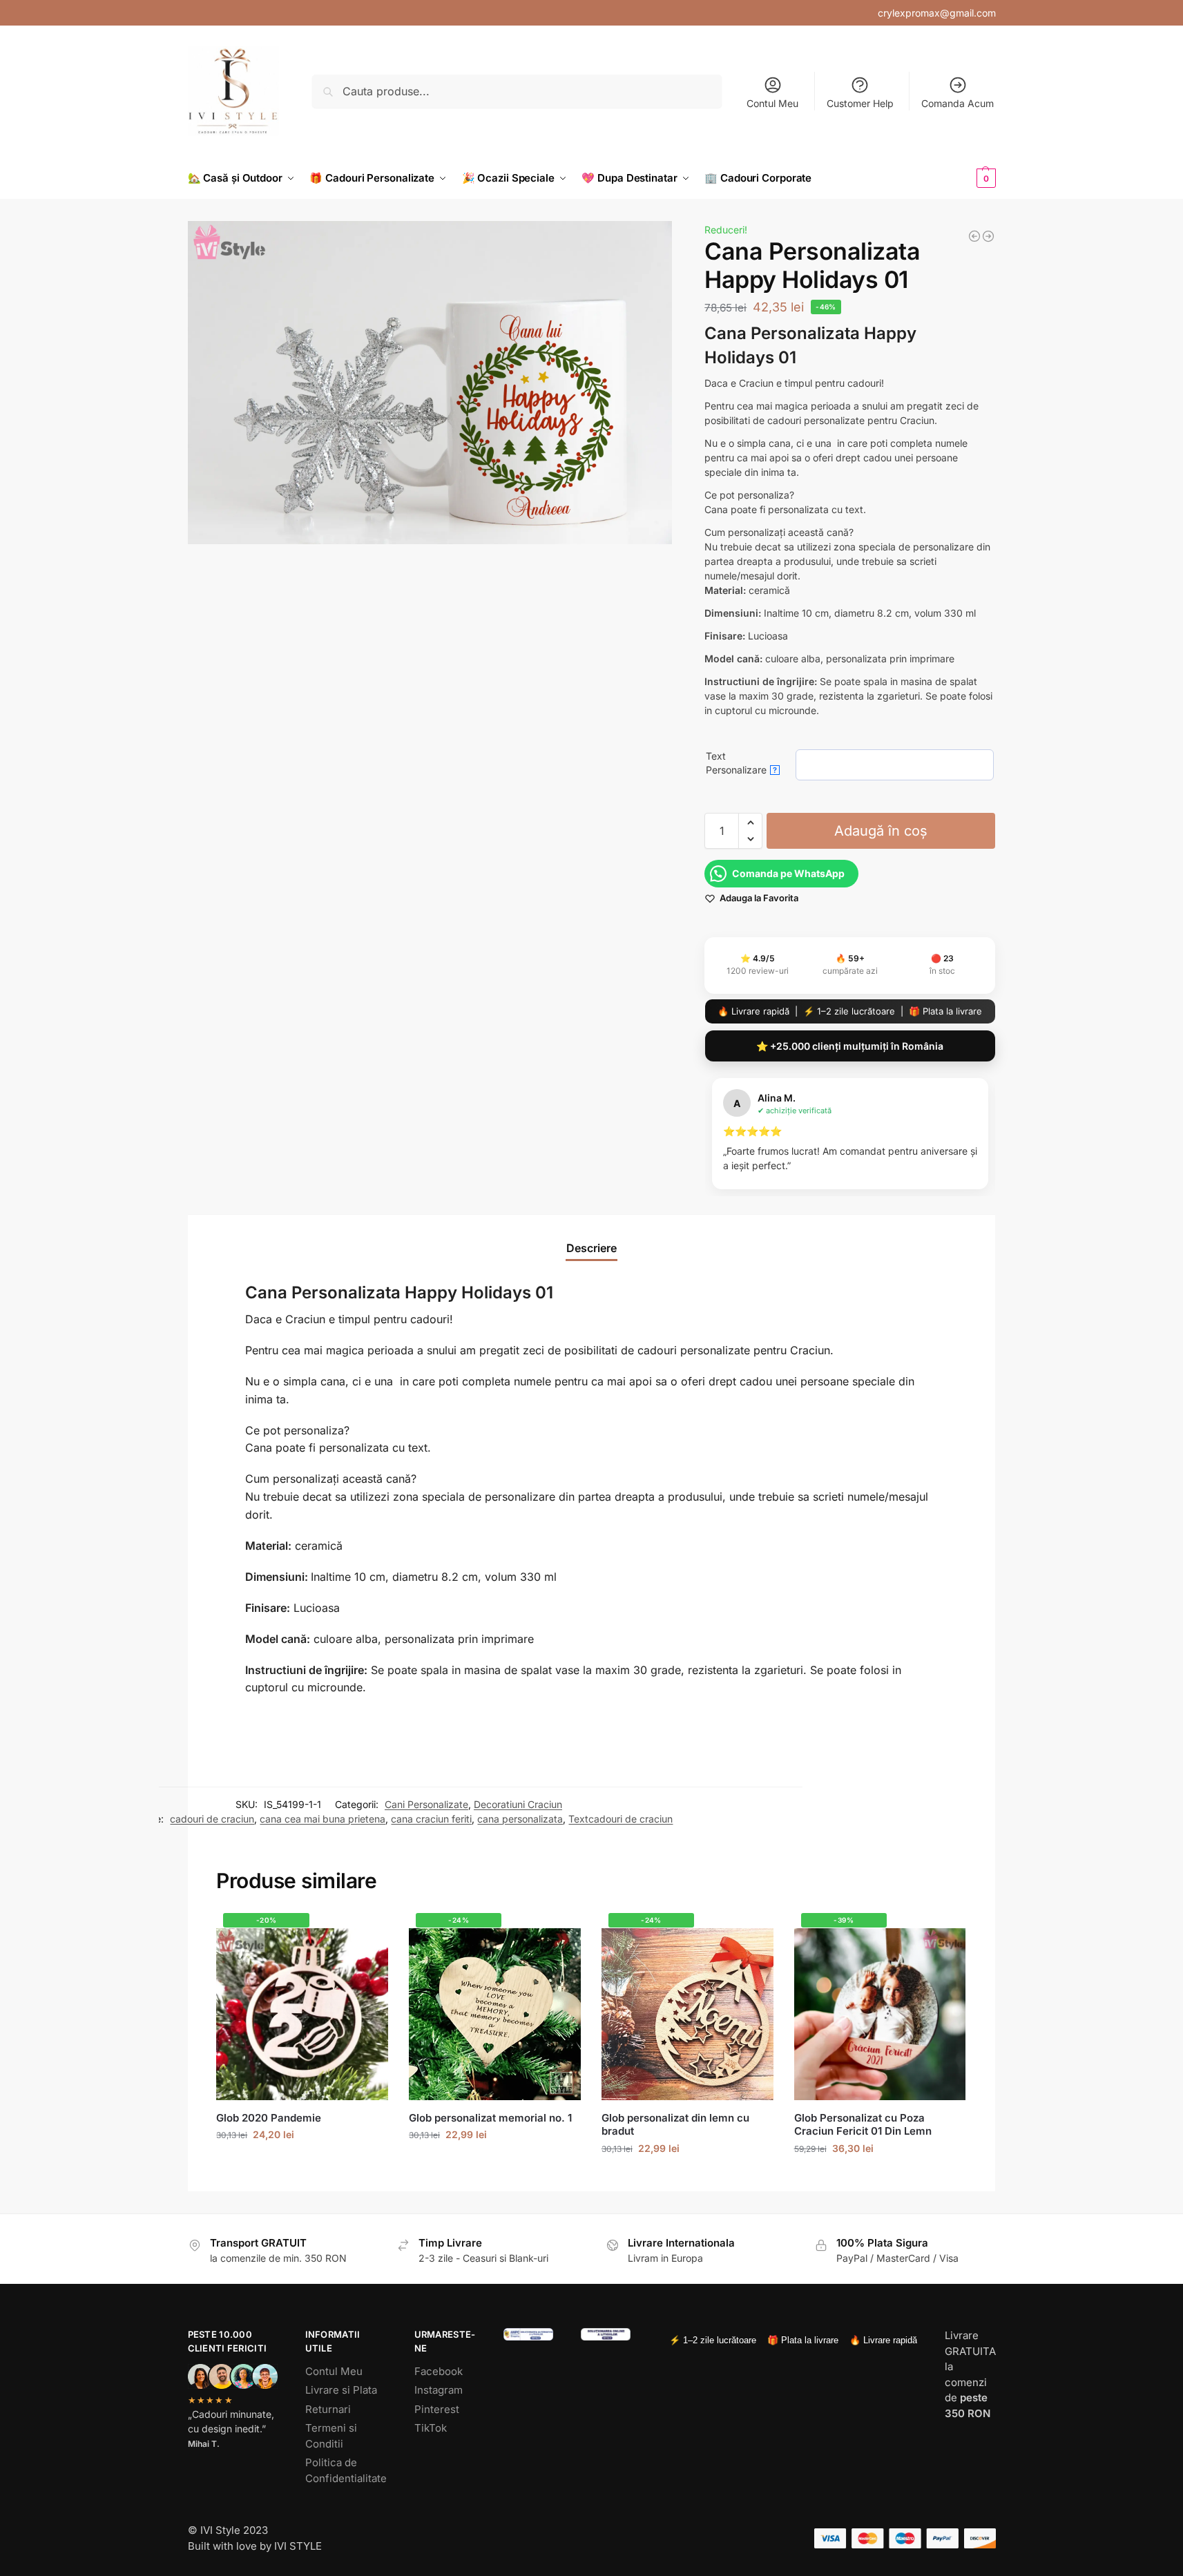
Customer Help (860, 103)
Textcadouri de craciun (621, 1819)
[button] (963, 178)
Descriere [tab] (591, 1248)
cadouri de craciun (212, 1819)
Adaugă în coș (881, 831)
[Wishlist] (367, 1934)
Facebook (439, 2371)
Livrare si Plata (341, 2390)
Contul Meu (772, 103)
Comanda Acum (958, 103)
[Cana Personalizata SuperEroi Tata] (974, 236)
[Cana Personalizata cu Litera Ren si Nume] (988, 236)
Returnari (328, 2409)
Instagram (439, 2390)
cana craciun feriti (431, 1819)
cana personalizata (520, 1819)
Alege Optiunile (687, 2177)
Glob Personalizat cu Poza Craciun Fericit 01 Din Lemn (863, 2125)
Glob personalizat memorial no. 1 (490, 2118)
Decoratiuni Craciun (518, 1804)
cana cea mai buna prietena (323, 1819)
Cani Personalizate (426, 1804)
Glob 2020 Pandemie (269, 2118)
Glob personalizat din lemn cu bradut (675, 2125)
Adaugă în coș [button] (302, 2163)
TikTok (431, 2428)
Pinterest (437, 2409)
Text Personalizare (741, 763)
